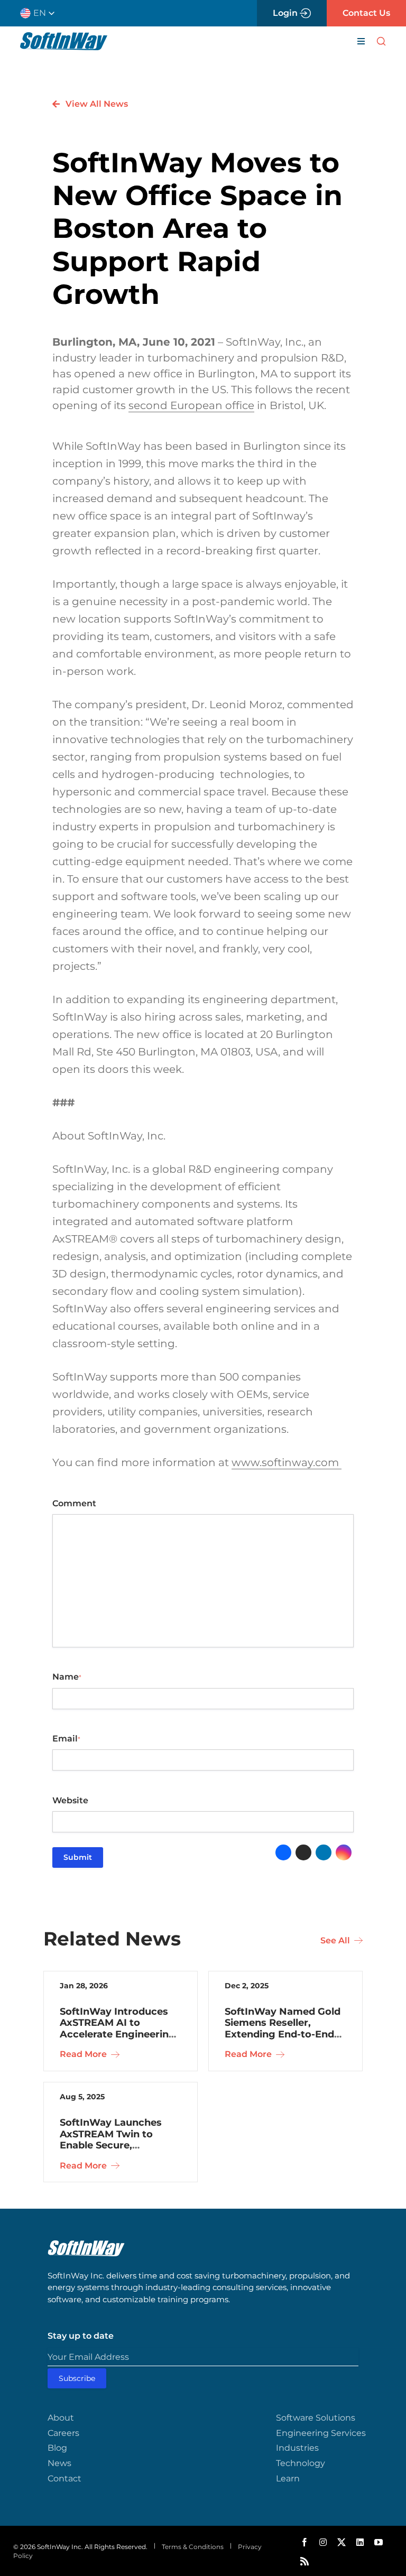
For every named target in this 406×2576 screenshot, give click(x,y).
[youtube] (379, 2542)
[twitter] (342, 2542)
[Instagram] (344, 1852)
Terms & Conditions (193, 2547)
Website (70, 1800)
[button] (41, 13)
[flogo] (86, 2244)
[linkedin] (360, 2542)
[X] (303, 1852)
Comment (74, 1503)
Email (66, 1739)
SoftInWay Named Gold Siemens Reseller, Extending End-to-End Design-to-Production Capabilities (283, 2034)
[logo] (64, 36)
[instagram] (323, 2542)
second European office (191, 405)
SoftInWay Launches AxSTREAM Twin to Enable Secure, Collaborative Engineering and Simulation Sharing (111, 2151)
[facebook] (304, 2542)
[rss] (304, 2561)
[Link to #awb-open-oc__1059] (381, 41)
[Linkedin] (324, 1852)
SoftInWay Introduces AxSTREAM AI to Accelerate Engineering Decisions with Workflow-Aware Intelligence (118, 2040)
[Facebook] (283, 1852)
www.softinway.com (287, 1462)
